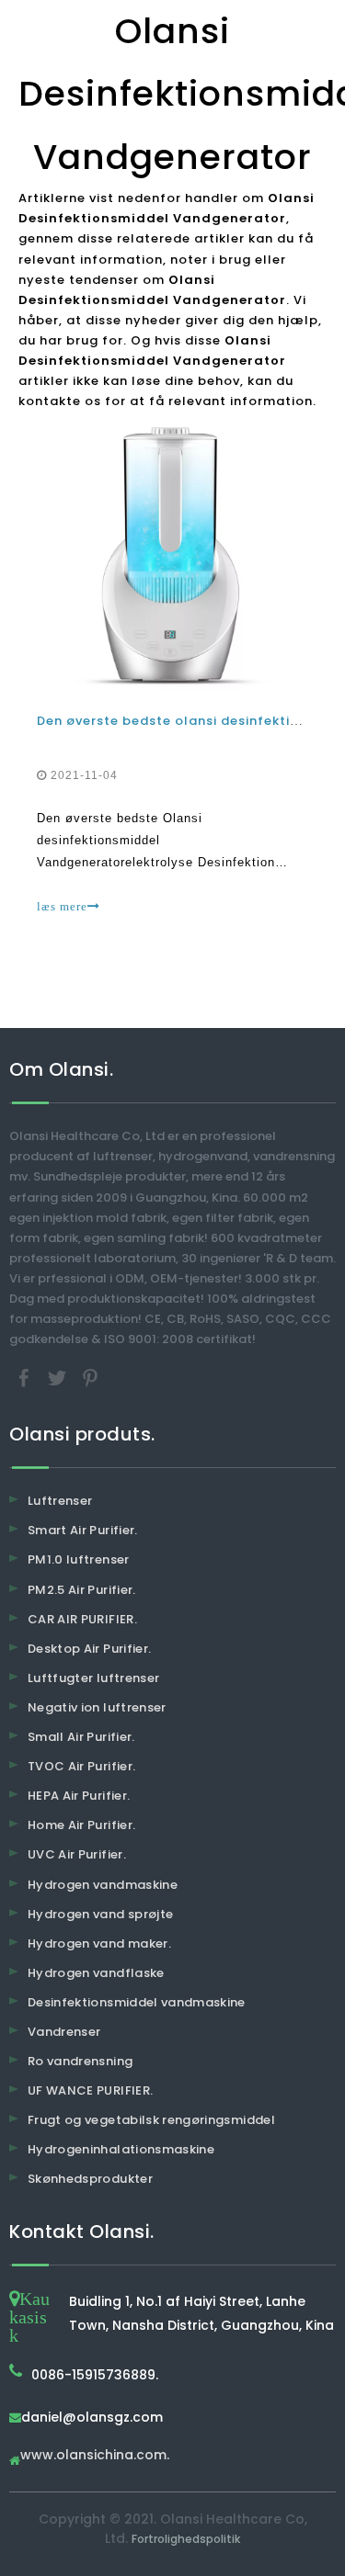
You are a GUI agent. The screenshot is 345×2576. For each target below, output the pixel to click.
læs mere (62, 906)
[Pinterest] (90, 1378)
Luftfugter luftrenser (93, 1678)
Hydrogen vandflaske (96, 1973)
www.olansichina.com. (95, 2456)
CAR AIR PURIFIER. (82, 1619)
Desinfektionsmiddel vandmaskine (137, 2002)
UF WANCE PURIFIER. (90, 2090)
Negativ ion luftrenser (97, 1707)
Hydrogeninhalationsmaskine (121, 2149)
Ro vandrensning (80, 2061)
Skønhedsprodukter (90, 2179)
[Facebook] (26, 1378)
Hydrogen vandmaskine (103, 1885)
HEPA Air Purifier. (79, 1796)
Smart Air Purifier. (83, 1530)
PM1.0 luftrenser (79, 1559)
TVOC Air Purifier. (81, 1766)
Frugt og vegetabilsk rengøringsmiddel (151, 2120)
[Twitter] (59, 1378)
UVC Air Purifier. (77, 1854)
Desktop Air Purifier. (89, 1649)
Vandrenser (64, 2032)
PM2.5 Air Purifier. (82, 1590)
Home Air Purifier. (81, 1825)
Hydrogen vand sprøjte (100, 1914)
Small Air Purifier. (81, 1737)
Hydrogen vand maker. (99, 1943)
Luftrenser (60, 1501)
